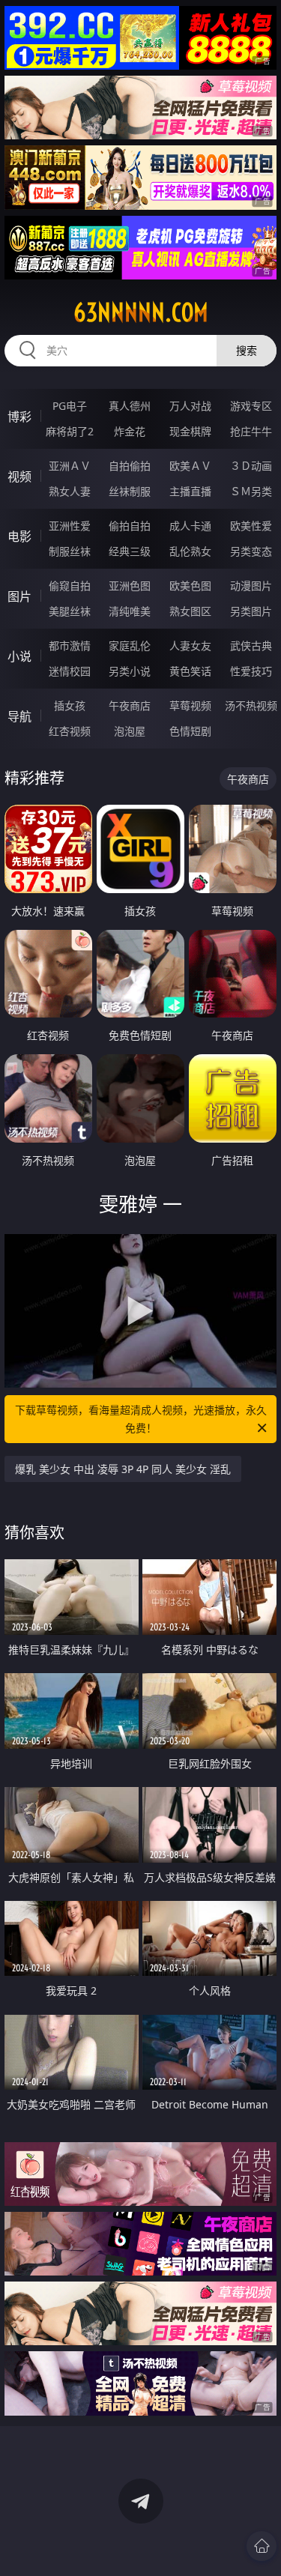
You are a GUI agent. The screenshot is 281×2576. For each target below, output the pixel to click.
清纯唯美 (130, 611)
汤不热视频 (251, 705)
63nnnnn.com (141, 312)
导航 (19, 716)
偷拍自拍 (130, 526)
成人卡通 (190, 526)
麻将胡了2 (70, 431)
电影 (19, 536)
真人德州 (130, 406)
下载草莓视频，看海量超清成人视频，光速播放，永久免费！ (141, 1419)
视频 (19, 477)
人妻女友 (190, 645)
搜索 (247, 350)
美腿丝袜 (70, 611)
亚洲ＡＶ (70, 466)
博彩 (19, 417)
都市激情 (70, 645)
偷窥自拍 (70, 586)
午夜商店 (130, 705)
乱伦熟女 (190, 551)
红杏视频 (70, 731)
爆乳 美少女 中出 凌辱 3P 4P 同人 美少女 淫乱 (123, 1469)
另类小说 (130, 671)
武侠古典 (251, 645)
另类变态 (251, 551)
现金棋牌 (190, 431)
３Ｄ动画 (251, 466)
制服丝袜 (70, 551)
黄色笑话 (190, 671)
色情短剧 (190, 731)
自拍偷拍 (130, 466)
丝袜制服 (130, 491)
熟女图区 (190, 611)
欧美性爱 (251, 526)
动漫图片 (251, 586)
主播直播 (190, 491)
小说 (19, 656)
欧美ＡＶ (190, 466)
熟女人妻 (70, 491)
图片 (19, 596)
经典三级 (130, 551)
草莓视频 (190, 705)
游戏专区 (251, 406)
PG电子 (70, 406)
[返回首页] (262, 2546)
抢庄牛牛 (251, 431)
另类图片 (251, 611)
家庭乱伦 (130, 645)
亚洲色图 (130, 586)
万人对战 (190, 406)
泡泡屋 (130, 731)
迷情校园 (70, 671)
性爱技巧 (251, 671)
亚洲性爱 (70, 526)
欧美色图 (190, 586)
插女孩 (70, 705)
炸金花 (130, 431)
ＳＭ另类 (251, 491)
